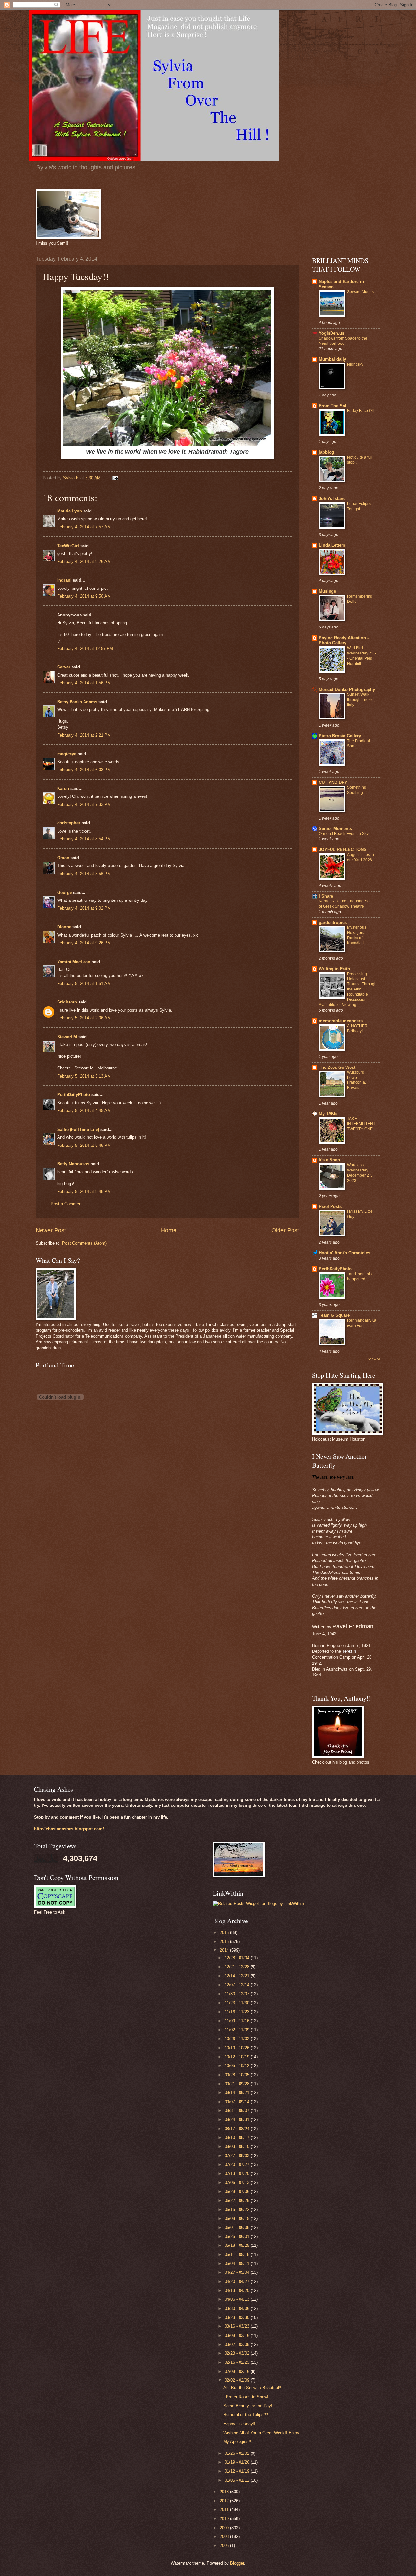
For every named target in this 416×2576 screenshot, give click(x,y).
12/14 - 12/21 (238, 1976)
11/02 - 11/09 (238, 2030)
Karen (63, 789)
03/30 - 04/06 (238, 2308)
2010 (225, 2519)
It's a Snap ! (331, 1160)
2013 (225, 2492)
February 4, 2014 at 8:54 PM (84, 839)
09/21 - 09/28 (238, 2084)
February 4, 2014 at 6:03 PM (84, 770)
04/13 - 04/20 (238, 2291)
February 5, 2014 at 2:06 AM (84, 1018)
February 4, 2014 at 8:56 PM (84, 874)
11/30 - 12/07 (238, 1994)
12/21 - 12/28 (238, 1967)
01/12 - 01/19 (238, 2471)
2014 (225, 1950)
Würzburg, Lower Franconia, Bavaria (357, 1080)
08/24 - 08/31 (238, 2120)
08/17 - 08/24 (238, 2129)
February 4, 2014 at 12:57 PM (85, 648)
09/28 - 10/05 (238, 2075)
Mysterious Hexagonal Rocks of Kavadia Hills (359, 935)
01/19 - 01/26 (238, 2462)
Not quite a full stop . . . (360, 460)
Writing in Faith (334, 969)
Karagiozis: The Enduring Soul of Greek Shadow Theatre (346, 904)
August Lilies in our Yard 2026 (361, 857)
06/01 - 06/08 (238, 2227)
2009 (225, 2528)
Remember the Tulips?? (246, 2415)
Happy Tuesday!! (239, 2424)
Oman (63, 858)
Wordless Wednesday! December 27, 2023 (360, 1173)
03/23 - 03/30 (238, 2317)
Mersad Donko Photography (347, 689)
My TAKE (328, 1113)
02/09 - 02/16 (238, 2371)
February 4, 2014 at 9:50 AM (84, 596)
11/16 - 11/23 (238, 2012)
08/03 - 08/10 (238, 2147)
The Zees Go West (337, 1067)
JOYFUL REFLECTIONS (343, 850)
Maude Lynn (70, 511)
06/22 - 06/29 (238, 2201)
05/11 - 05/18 (238, 2254)
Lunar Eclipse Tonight (359, 506)
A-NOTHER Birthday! (357, 1029)
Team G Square (334, 1315)
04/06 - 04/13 (238, 2299)
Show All (374, 1359)
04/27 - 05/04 (238, 2272)
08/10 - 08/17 (238, 2137)
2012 (225, 2501)
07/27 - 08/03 (238, 2156)
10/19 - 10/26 (238, 2048)
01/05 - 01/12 (238, 2480)
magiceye (67, 754)
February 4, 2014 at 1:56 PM (84, 683)
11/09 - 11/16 (238, 2021)
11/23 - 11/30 (238, 2003)
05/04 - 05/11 (238, 2264)
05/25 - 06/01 (238, 2237)
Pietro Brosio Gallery (340, 736)
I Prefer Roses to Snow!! (247, 2397)
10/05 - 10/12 (238, 2066)
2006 (225, 2546)
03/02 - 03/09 (238, 2344)
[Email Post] (115, 478)
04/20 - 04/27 (238, 2281)
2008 (225, 2537)
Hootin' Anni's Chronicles (344, 1253)
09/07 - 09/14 (238, 2102)
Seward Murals (360, 292)
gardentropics (333, 922)
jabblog (326, 452)
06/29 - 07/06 (238, 2191)
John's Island (332, 499)
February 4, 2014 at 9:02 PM (84, 908)
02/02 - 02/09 (238, 2380)
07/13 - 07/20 (238, 2174)
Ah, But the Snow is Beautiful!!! (253, 2388)
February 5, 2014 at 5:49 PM (84, 1145)
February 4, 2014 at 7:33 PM (84, 804)
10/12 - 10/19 (238, 2057)
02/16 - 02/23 (238, 2362)
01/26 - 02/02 (238, 2453)
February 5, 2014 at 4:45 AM (84, 1111)
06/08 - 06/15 (238, 2218)
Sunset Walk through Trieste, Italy (361, 700)
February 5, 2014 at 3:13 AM (84, 1076)
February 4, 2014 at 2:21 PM (84, 735)
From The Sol (333, 406)
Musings (327, 591)
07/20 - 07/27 (238, 2164)
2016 (225, 1932)
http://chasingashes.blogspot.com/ (69, 1829)
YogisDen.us (331, 333)
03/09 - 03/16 (238, 2335)
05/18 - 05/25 (238, 2245)
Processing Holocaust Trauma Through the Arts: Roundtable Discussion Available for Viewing (348, 989)
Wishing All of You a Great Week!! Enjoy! (262, 2433)
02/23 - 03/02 (238, 2353)
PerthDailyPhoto (74, 1095)
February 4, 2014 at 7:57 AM (84, 527)
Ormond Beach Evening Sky (344, 834)
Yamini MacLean (74, 962)
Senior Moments (335, 828)
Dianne (64, 927)
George (65, 893)
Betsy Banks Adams (77, 702)
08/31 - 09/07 (238, 2110)
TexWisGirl (68, 546)
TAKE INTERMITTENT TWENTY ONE (361, 1124)
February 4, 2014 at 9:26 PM (84, 943)
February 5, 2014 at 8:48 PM (84, 1191)
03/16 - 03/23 (238, 2326)
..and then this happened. (359, 1276)
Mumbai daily (332, 359)
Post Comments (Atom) (84, 1243)
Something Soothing (357, 790)
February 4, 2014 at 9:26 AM (84, 561)
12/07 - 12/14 (238, 1985)
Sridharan (67, 1002)
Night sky (355, 364)
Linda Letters (332, 545)
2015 (225, 1942)
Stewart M (67, 1037)
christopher (69, 823)
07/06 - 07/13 (238, 2183)
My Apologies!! (237, 2442)
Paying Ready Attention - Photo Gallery (344, 640)
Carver (64, 667)
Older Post (285, 1230)
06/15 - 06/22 (238, 2210)
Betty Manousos (73, 1164)
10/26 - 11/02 (238, 2039)
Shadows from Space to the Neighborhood (343, 341)
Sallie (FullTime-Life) (78, 1129)
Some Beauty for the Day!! (248, 2406)
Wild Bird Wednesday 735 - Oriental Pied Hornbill (362, 656)
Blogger (237, 2563)
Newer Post (51, 1230)
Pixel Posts (330, 1206)
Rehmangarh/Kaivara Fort (362, 1323)
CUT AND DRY (333, 782)
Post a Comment (67, 1204)
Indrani (64, 580)
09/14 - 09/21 (238, 2093)
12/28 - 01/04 (238, 1958)
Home (169, 1230)
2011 (225, 2510)
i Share (326, 896)
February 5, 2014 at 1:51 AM (84, 984)
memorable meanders (341, 1021)
